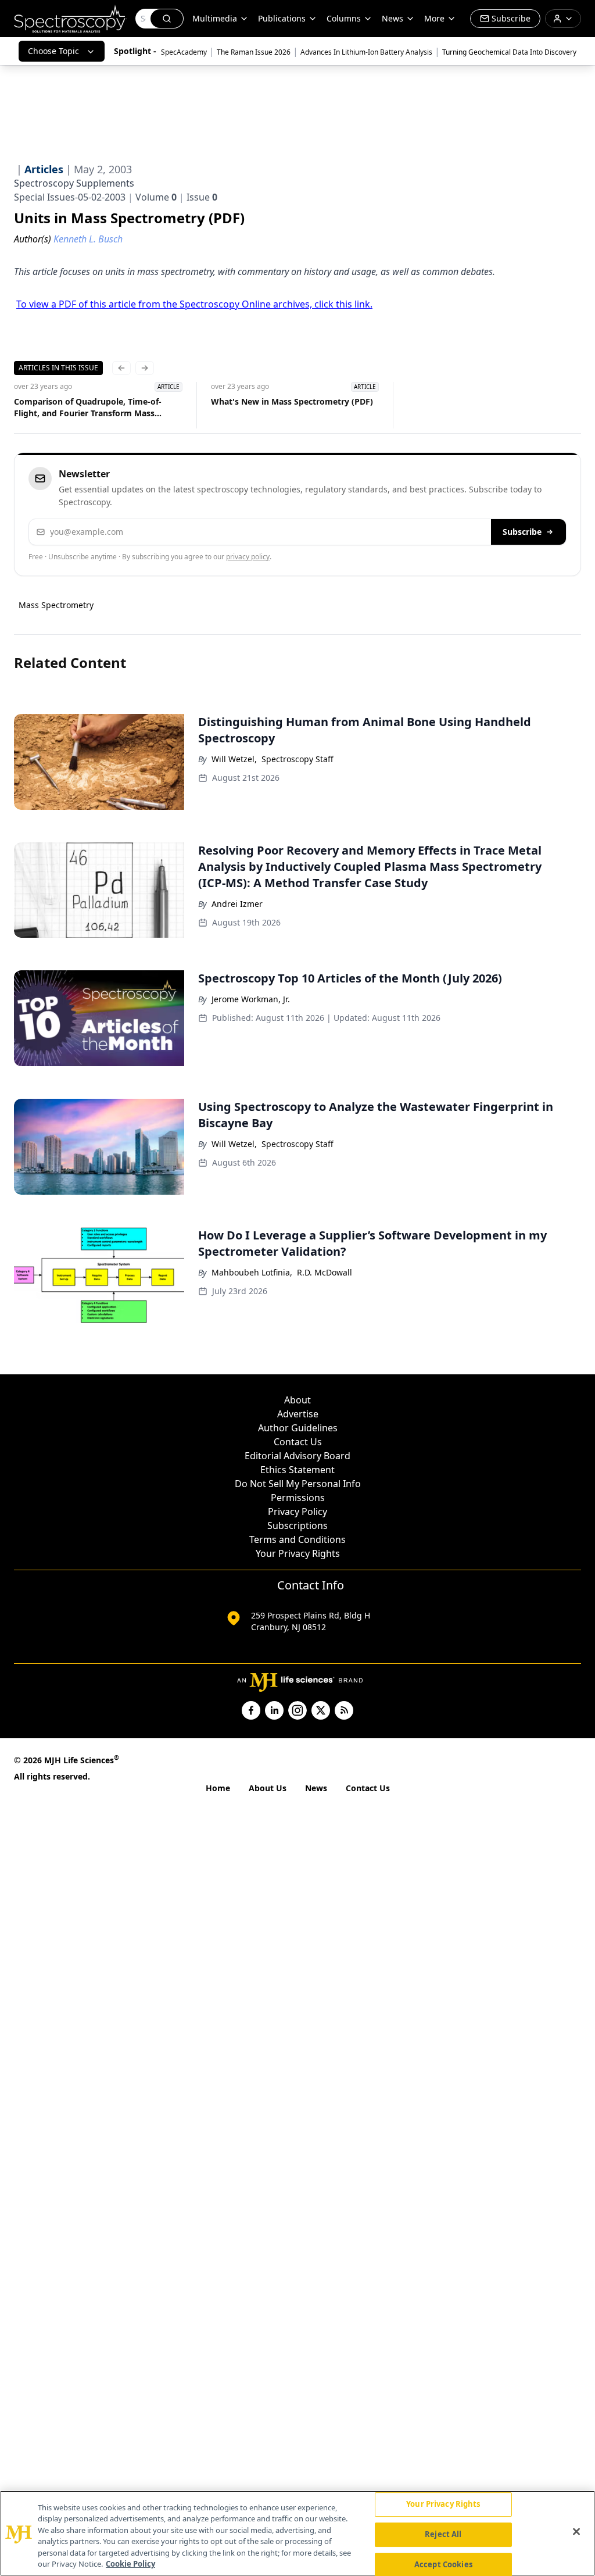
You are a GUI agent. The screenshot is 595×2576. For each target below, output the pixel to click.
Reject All (443, 2534)
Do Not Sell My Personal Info (298, 1484)
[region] (297, 2533)
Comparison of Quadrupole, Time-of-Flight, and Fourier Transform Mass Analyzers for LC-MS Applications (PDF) (92, 408)
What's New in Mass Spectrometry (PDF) (292, 401)
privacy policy (248, 557)
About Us (268, 1788)
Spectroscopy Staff (297, 759)
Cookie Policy (130, 2564)
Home (218, 1788)
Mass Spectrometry (56, 605)
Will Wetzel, (234, 759)
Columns (344, 18)
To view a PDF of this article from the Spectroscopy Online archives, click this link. (194, 304)
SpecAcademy (184, 52)
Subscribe (522, 532)
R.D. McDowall (325, 1272)
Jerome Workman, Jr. (251, 999)
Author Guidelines (298, 1428)
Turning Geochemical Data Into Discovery (509, 52)
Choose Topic (53, 51)
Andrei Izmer (237, 904)
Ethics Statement (297, 1470)
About (297, 1400)
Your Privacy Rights (298, 1553)
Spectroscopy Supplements (74, 183)
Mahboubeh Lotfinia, (252, 1272)
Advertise (298, 1414)
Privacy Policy (297, 1512)
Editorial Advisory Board (297, 1456)
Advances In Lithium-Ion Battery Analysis (366, 52)
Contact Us (298, 1442)
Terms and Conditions (297, 1539)
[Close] (576, 2532)
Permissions (298, 1498)
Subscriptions (297, 1525)
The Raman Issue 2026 (254, 52)
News (316, 1788)
